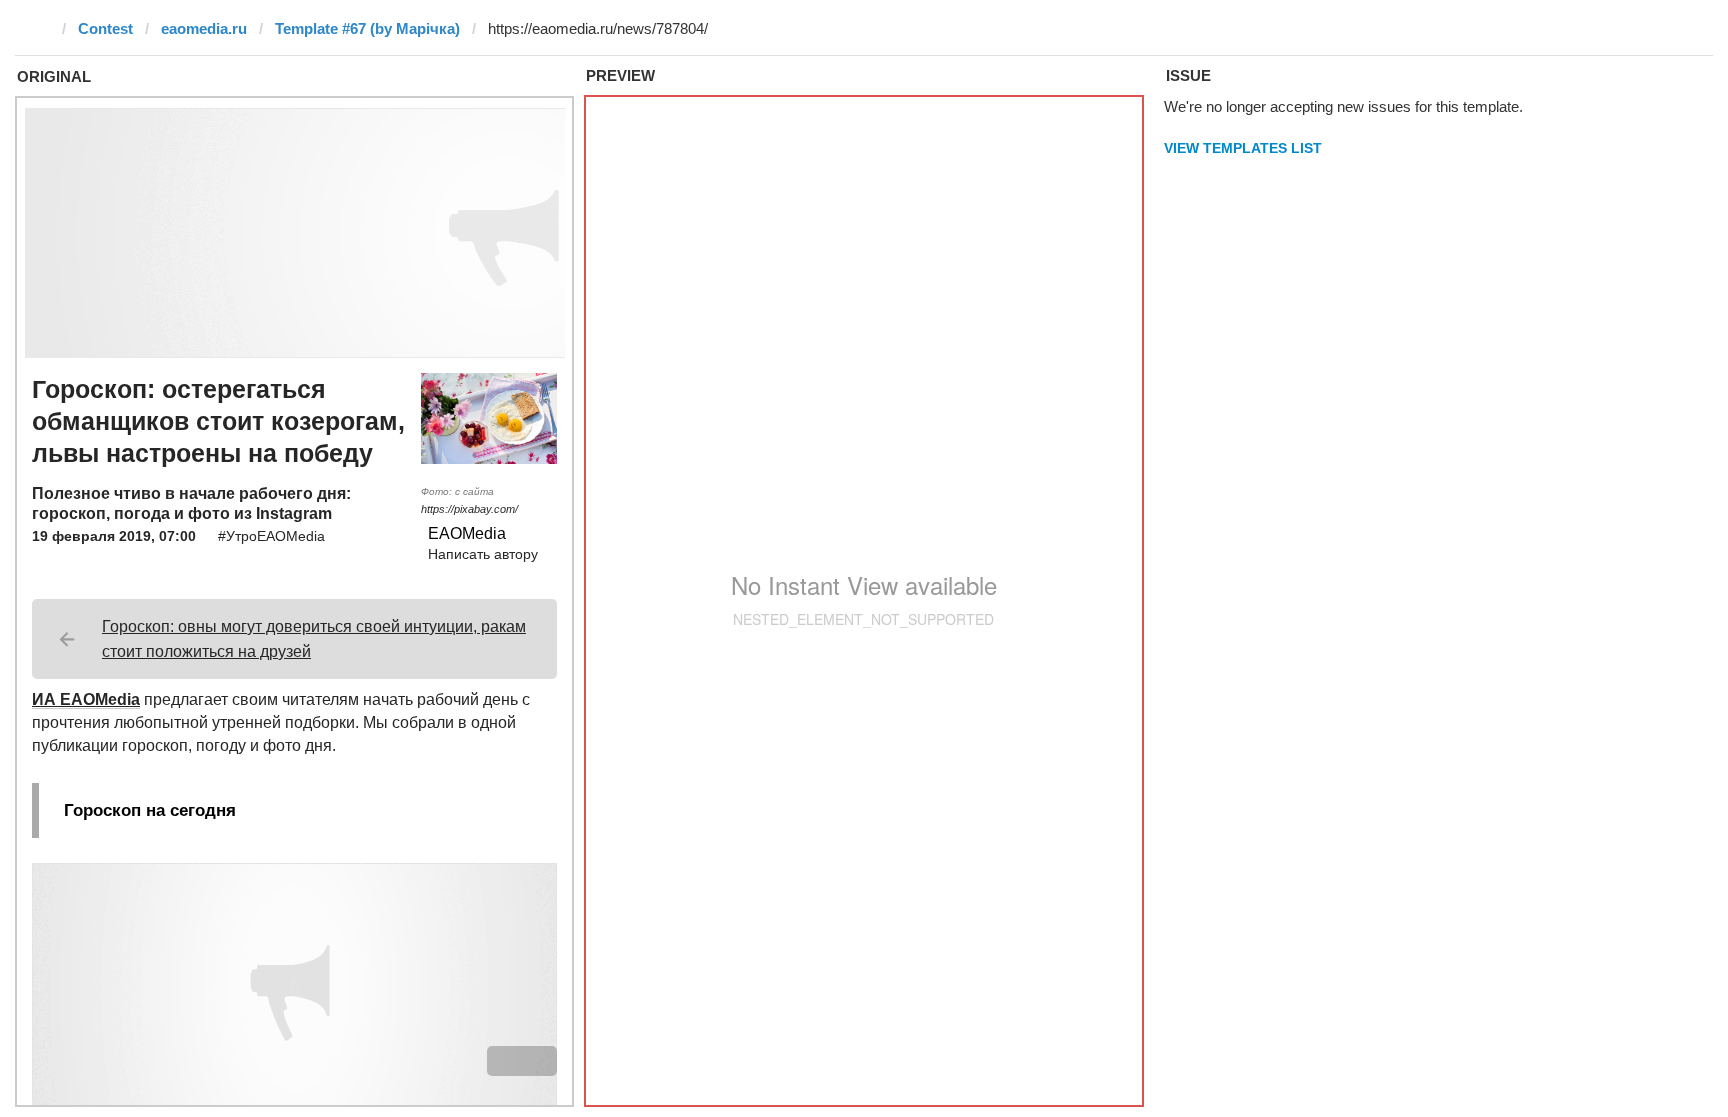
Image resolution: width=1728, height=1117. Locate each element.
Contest (105, 28)
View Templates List (1243, 148)
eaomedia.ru (204, 28)
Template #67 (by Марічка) (367, 28)
